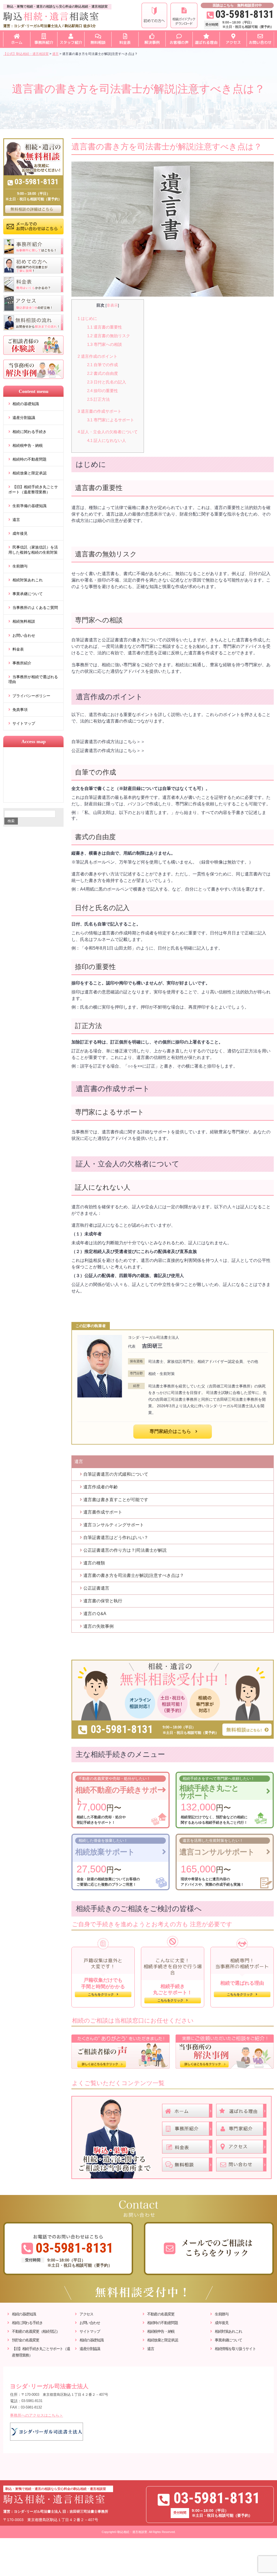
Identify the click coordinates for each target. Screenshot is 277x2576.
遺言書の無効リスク (109, 336)
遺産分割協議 (24, 418)
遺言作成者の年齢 (101, 1487)
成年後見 (20, 533)
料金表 (18, 649)
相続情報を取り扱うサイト (235, 2349)
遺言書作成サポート (103, 1512)
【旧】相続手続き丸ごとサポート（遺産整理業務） (33, 489)
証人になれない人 (107, 440)
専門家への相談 (105, 344)
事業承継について (28, 594)
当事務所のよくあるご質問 (35, 608)
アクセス (86, 2314)
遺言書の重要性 (105, 327)
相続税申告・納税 (28, 445)
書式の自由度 (103, 373)
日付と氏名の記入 (107, 382)
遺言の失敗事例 (98, 1626)
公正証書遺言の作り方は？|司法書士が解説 (125, 1550)
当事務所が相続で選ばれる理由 (33, 679)
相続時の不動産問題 (29, 459)
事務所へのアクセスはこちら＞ (37, 2415)
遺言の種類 (94, 1563)
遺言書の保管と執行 (103, 1601)
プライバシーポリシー (31, 696)
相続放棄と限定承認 (29, 473)
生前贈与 (20, 566)
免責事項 (20, 710)
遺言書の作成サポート (100, 411)
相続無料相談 (24, 621)
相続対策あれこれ (28, 580)
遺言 (16, 520)
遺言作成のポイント (98, 356)
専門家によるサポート (111, 420)
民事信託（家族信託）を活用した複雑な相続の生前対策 (33, 550)
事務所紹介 (22, 663)
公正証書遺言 (96, 1588)
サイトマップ (24, 723)
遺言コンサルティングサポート (114, 1525)
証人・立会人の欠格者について (108, 432)
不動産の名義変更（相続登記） (36, 2331)
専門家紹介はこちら (170, 1431)
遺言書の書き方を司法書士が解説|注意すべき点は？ (134, 1575)
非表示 (112, 305)
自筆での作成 (103, 365)
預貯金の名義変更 (26, 2340)
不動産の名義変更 (161, 2314)
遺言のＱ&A (95, 1614)
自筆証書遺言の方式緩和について (116, 1474)
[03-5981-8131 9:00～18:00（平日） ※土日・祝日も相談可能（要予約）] (173, 1662)
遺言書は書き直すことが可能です (116, 1500)
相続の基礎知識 (26, 404)
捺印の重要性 (103, 391)
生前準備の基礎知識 (29, 506)
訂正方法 (98, 399)
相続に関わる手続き (29, 432)
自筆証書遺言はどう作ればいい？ (116, 1538)
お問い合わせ (24, 635)
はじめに (87, 318)
